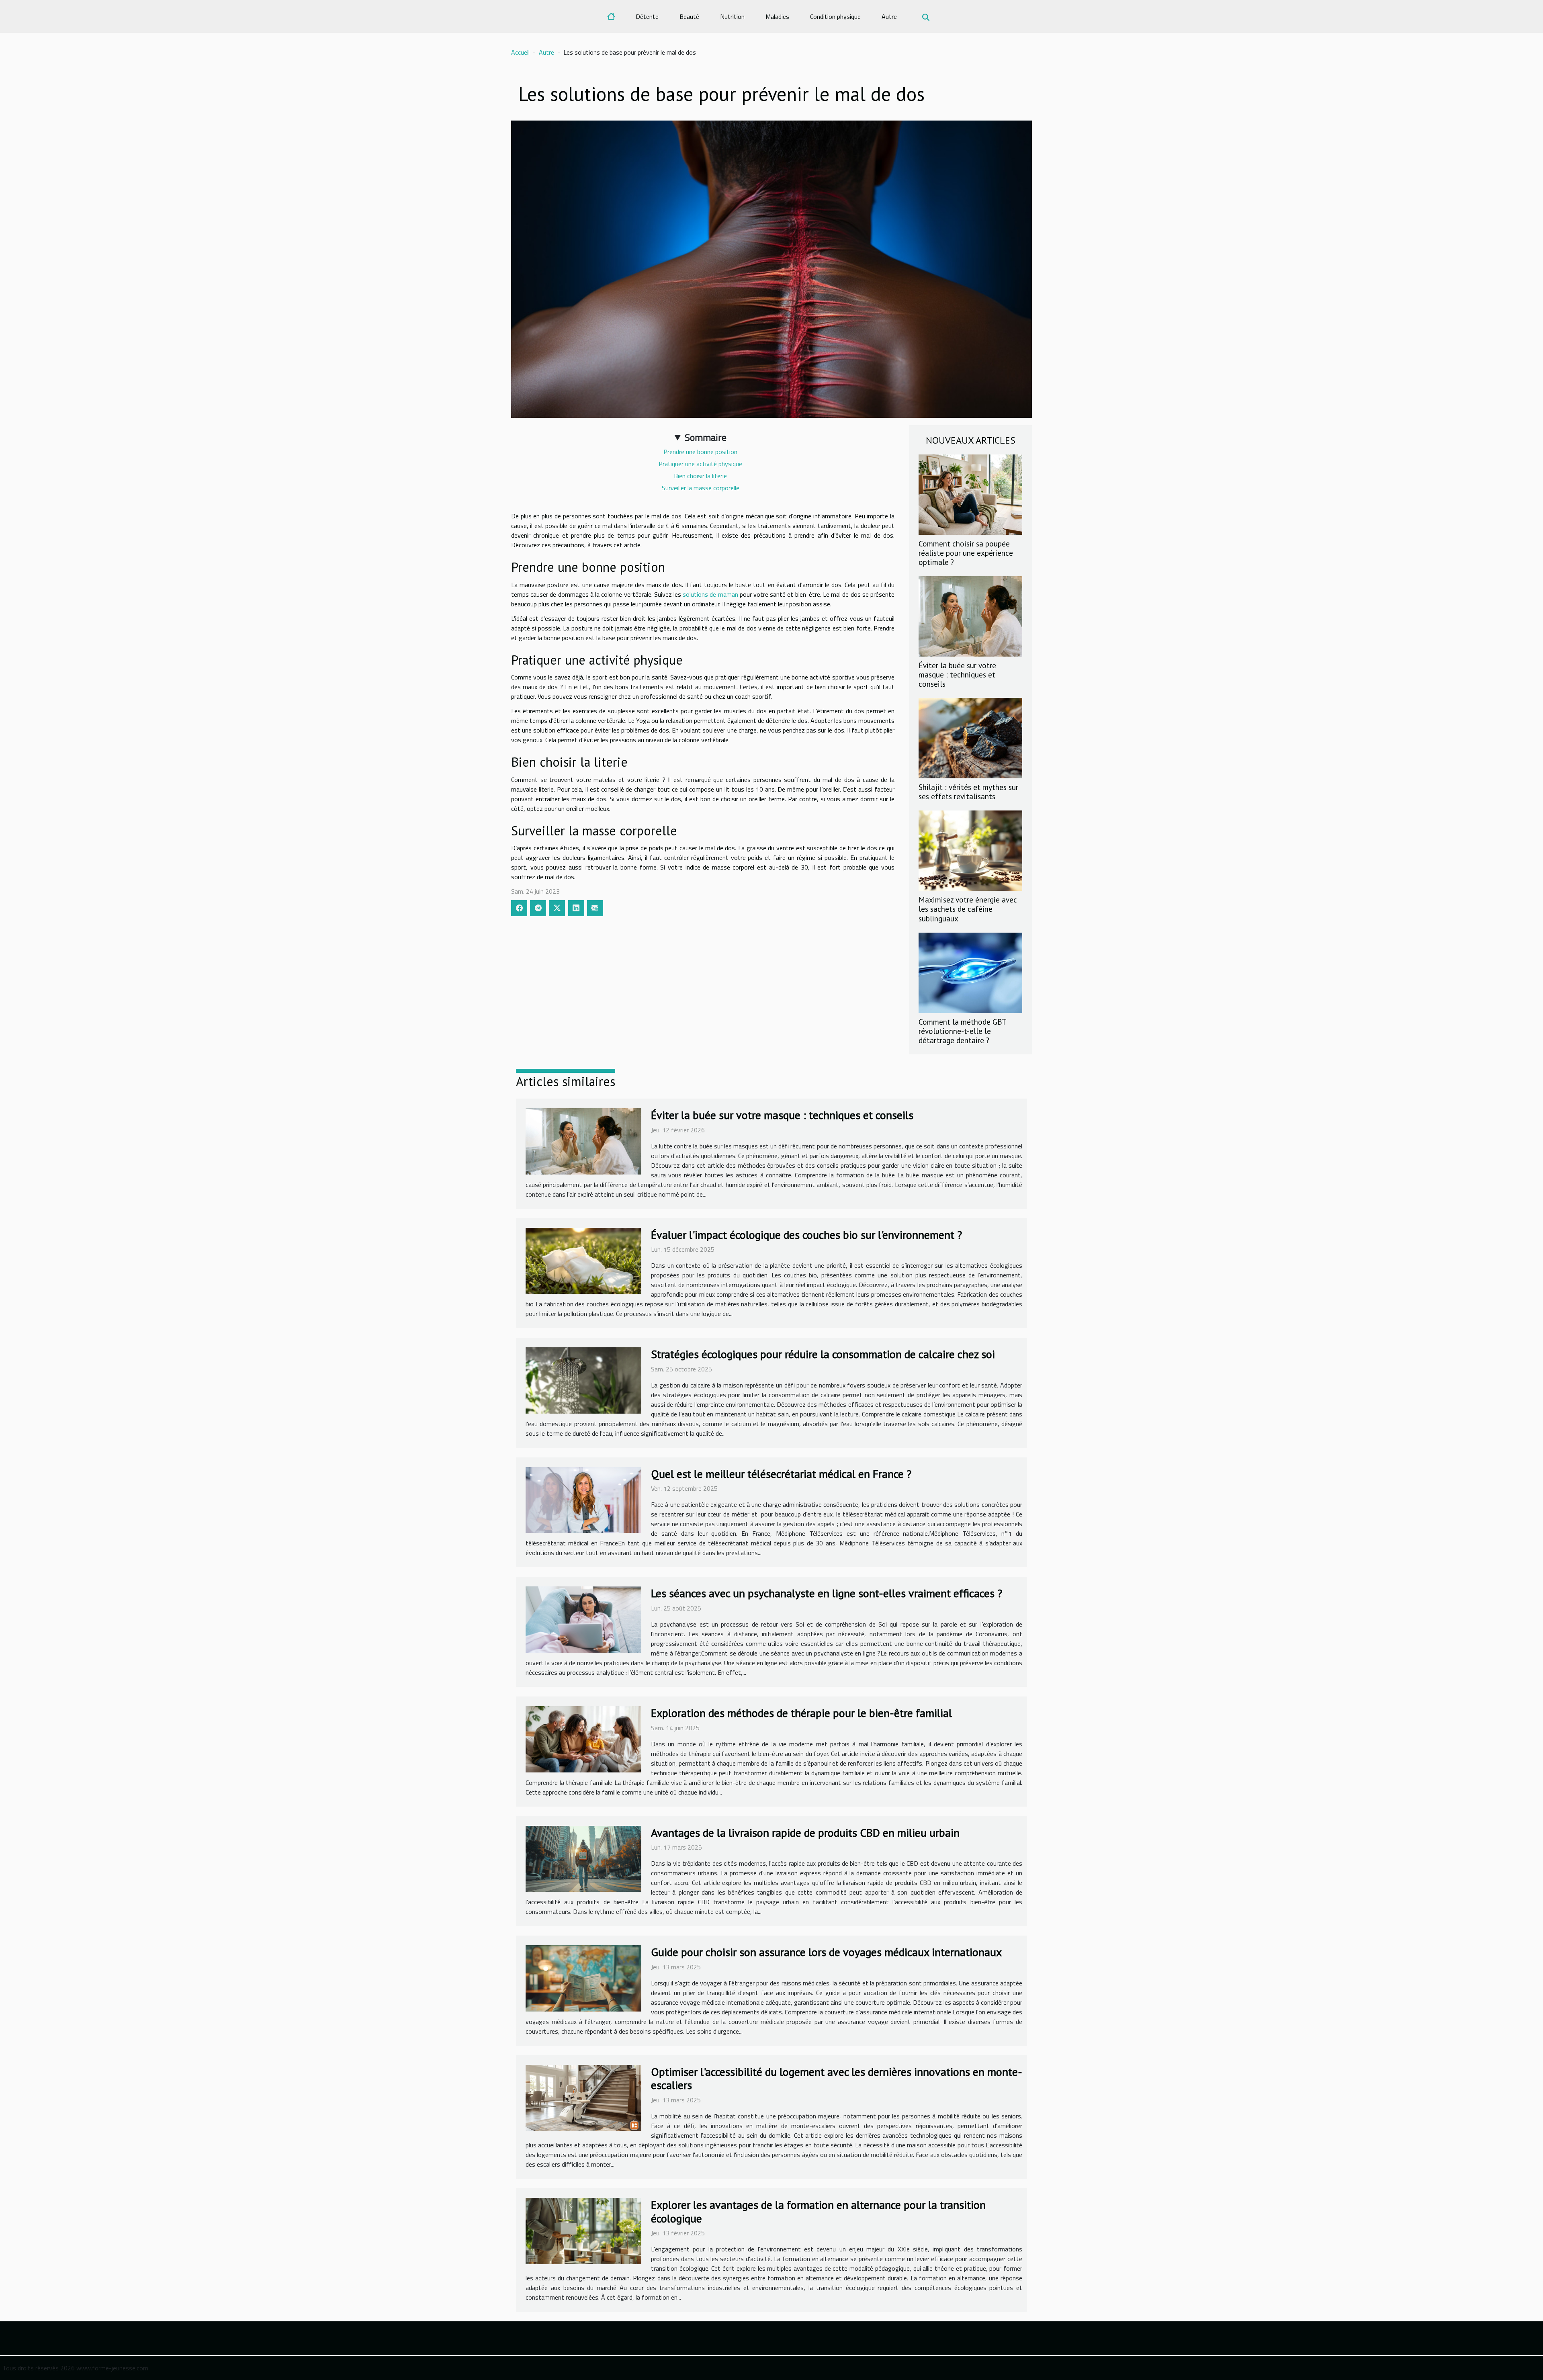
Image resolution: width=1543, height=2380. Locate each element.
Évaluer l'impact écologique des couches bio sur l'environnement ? (806, 1235)
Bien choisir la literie (700, 476)
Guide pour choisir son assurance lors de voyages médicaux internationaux (826, 1952)
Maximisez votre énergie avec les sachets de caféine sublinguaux (968, 909)
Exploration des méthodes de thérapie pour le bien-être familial (801, 1713)
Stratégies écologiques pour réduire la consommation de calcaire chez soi (823, 1354)
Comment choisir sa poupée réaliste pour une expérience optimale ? (966, 553)
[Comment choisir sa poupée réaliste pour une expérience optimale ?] (970, 494)
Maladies (777, 16)
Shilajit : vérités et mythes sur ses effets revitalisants (968, 792)
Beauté (689, 16)
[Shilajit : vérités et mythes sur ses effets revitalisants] (970, 737)
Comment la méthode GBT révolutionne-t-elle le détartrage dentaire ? (962, 1031)
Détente (647, 16)
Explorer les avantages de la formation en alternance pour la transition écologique (818, 2211)
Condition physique (835, 16)
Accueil (520, 52)
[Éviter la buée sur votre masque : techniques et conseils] (970, 616)
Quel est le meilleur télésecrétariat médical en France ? (781, 1474)
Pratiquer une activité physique (700, 464)
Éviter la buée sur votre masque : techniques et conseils (957, 674)
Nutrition (732, 16)
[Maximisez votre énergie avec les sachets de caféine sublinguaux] (970, 850)
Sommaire (706, 437)
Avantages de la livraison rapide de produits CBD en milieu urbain (805, 1833)
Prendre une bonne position (700, 452)
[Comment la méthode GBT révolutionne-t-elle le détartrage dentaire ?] (970, 972)
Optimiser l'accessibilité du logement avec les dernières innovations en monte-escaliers (837, 2078)
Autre (889, 16)
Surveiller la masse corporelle (701, 488)
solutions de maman (710, 594)
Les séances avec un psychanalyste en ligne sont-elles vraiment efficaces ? (827, 1593)
